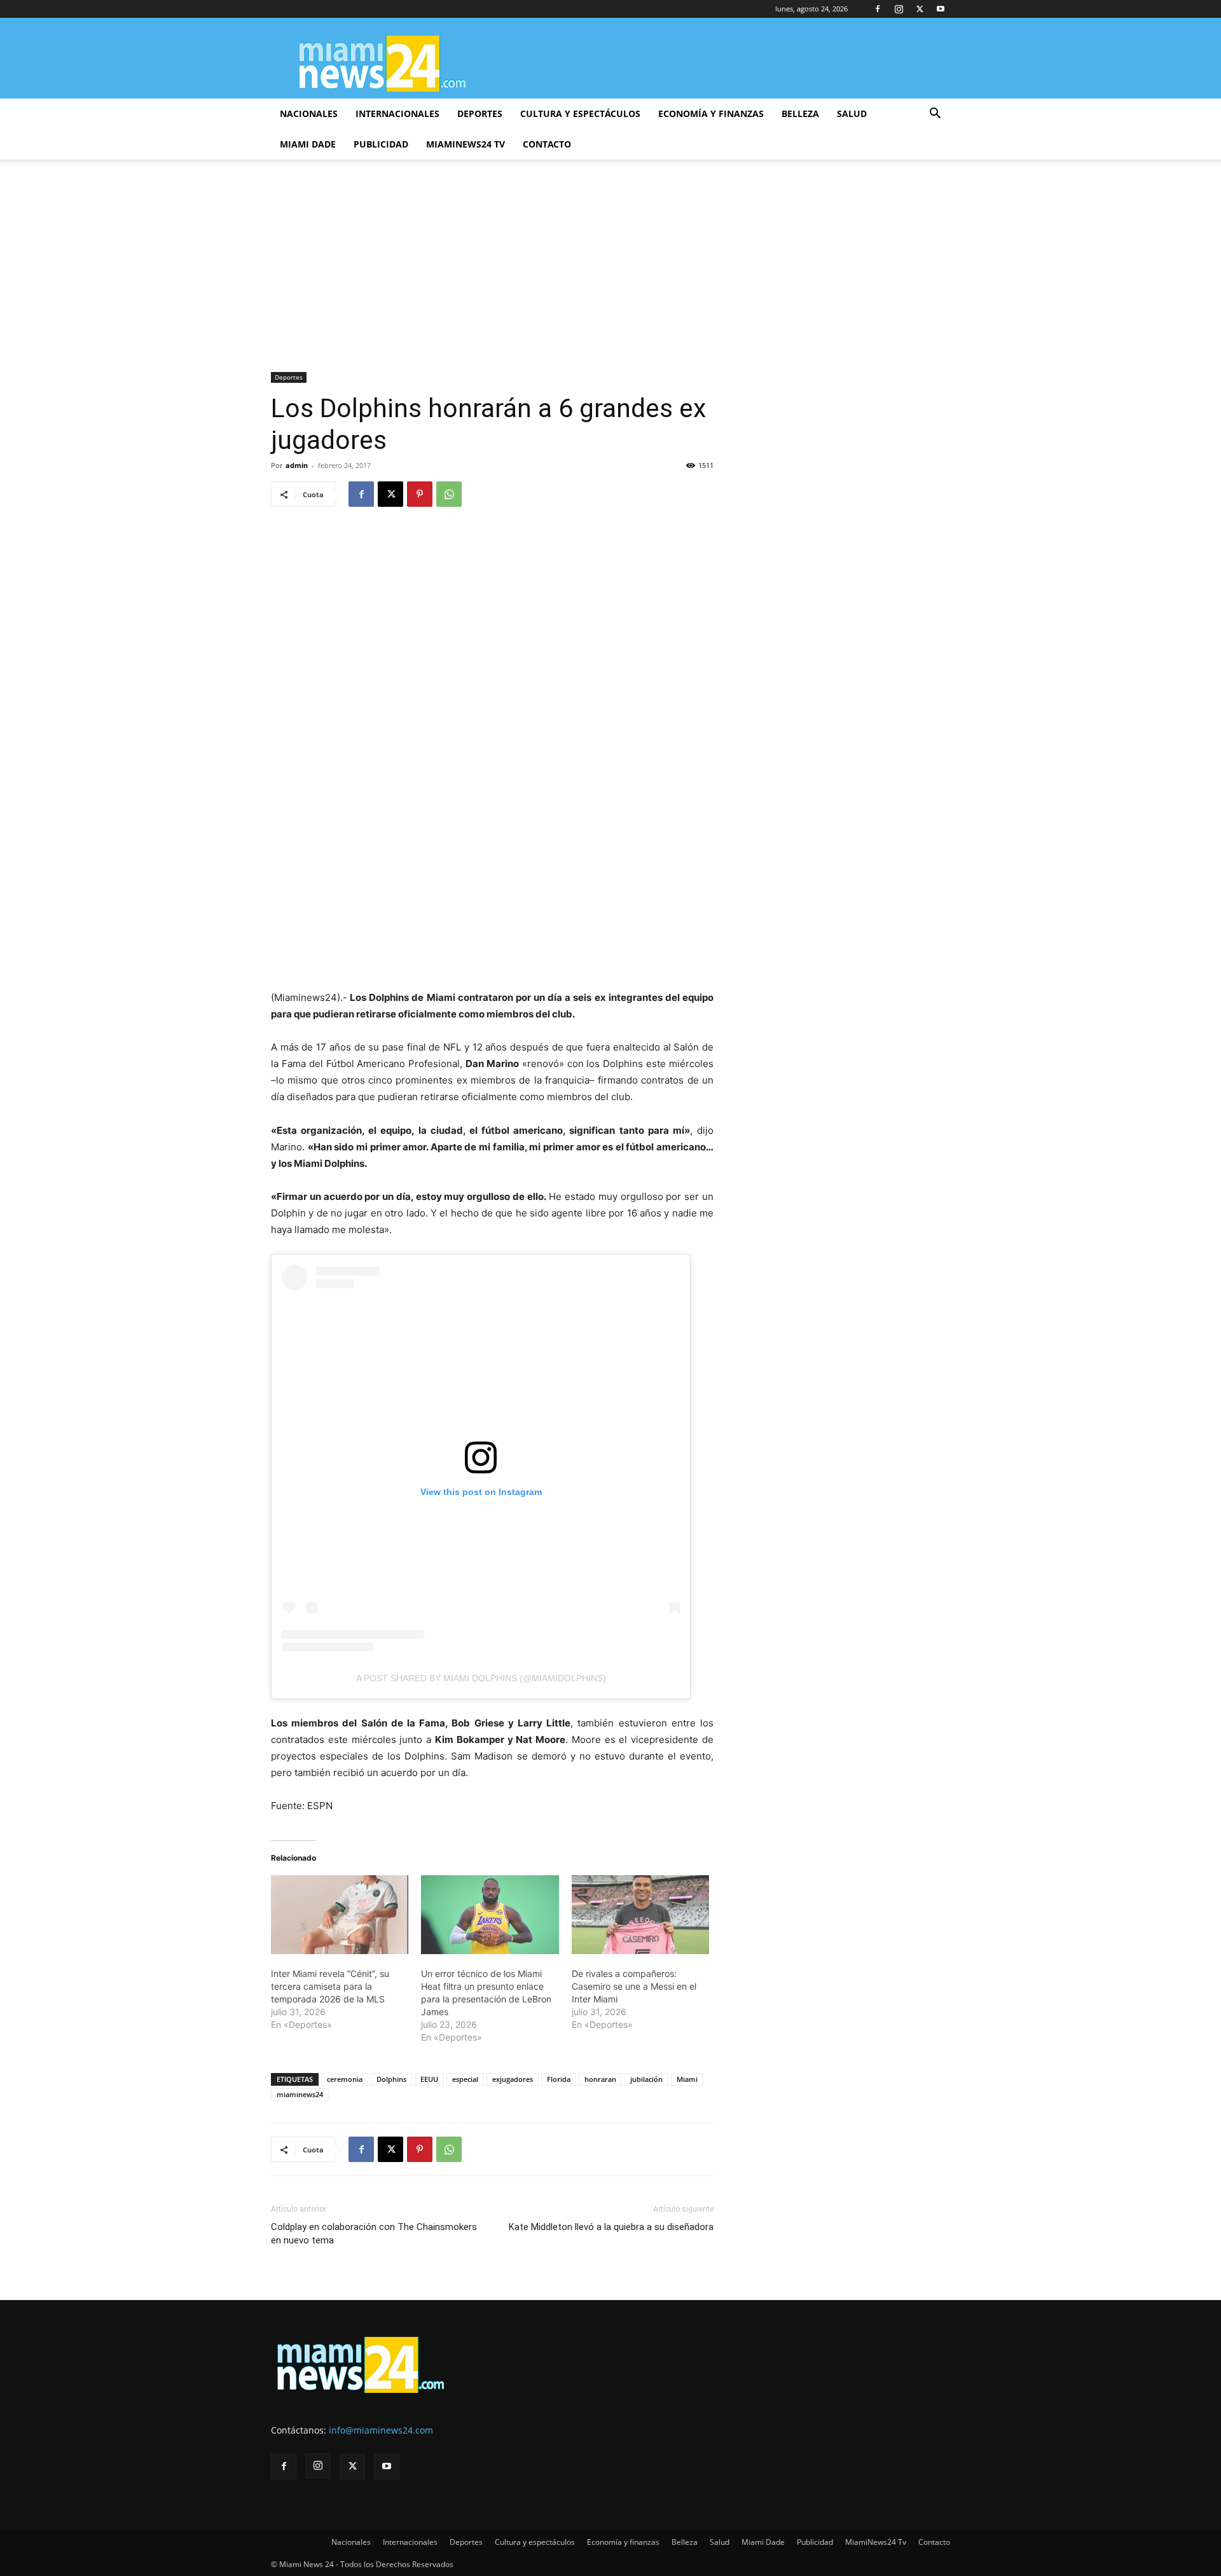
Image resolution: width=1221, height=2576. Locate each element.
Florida (559, 2079)
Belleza (800, 114)
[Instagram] (899, 9)
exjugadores (513, 2079)
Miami (687, 2079)
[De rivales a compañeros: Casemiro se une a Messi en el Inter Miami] (640, 1915)
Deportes (480, 114)
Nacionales (309, 114)
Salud (852, 114)
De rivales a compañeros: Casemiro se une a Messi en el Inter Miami (634, 1986)
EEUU (429, 2079)
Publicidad (381, 144)
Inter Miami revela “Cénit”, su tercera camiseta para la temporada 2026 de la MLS (330, 1986)
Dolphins (391, 2079)
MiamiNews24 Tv (466, 144)
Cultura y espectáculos (580, 114)
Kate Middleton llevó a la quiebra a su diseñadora (611, 2227)
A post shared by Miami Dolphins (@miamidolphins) (481, 1678)
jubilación (646, 2079)
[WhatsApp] (449, 494)
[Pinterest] (420, 494)
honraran (600, 2079)
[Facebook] (878, 9)
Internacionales (397, 114)
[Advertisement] (610, 277)
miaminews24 (300, 2094)
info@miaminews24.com (381, 2430)
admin (297, 465)
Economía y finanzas (711, 114)
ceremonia (345, 2079)
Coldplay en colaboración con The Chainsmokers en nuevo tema (374, 2234)
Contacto (547, 144)
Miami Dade (308, 144)
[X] (920, 9)
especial (465, 2079)
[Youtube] (941, 9)
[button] (935, 115)
